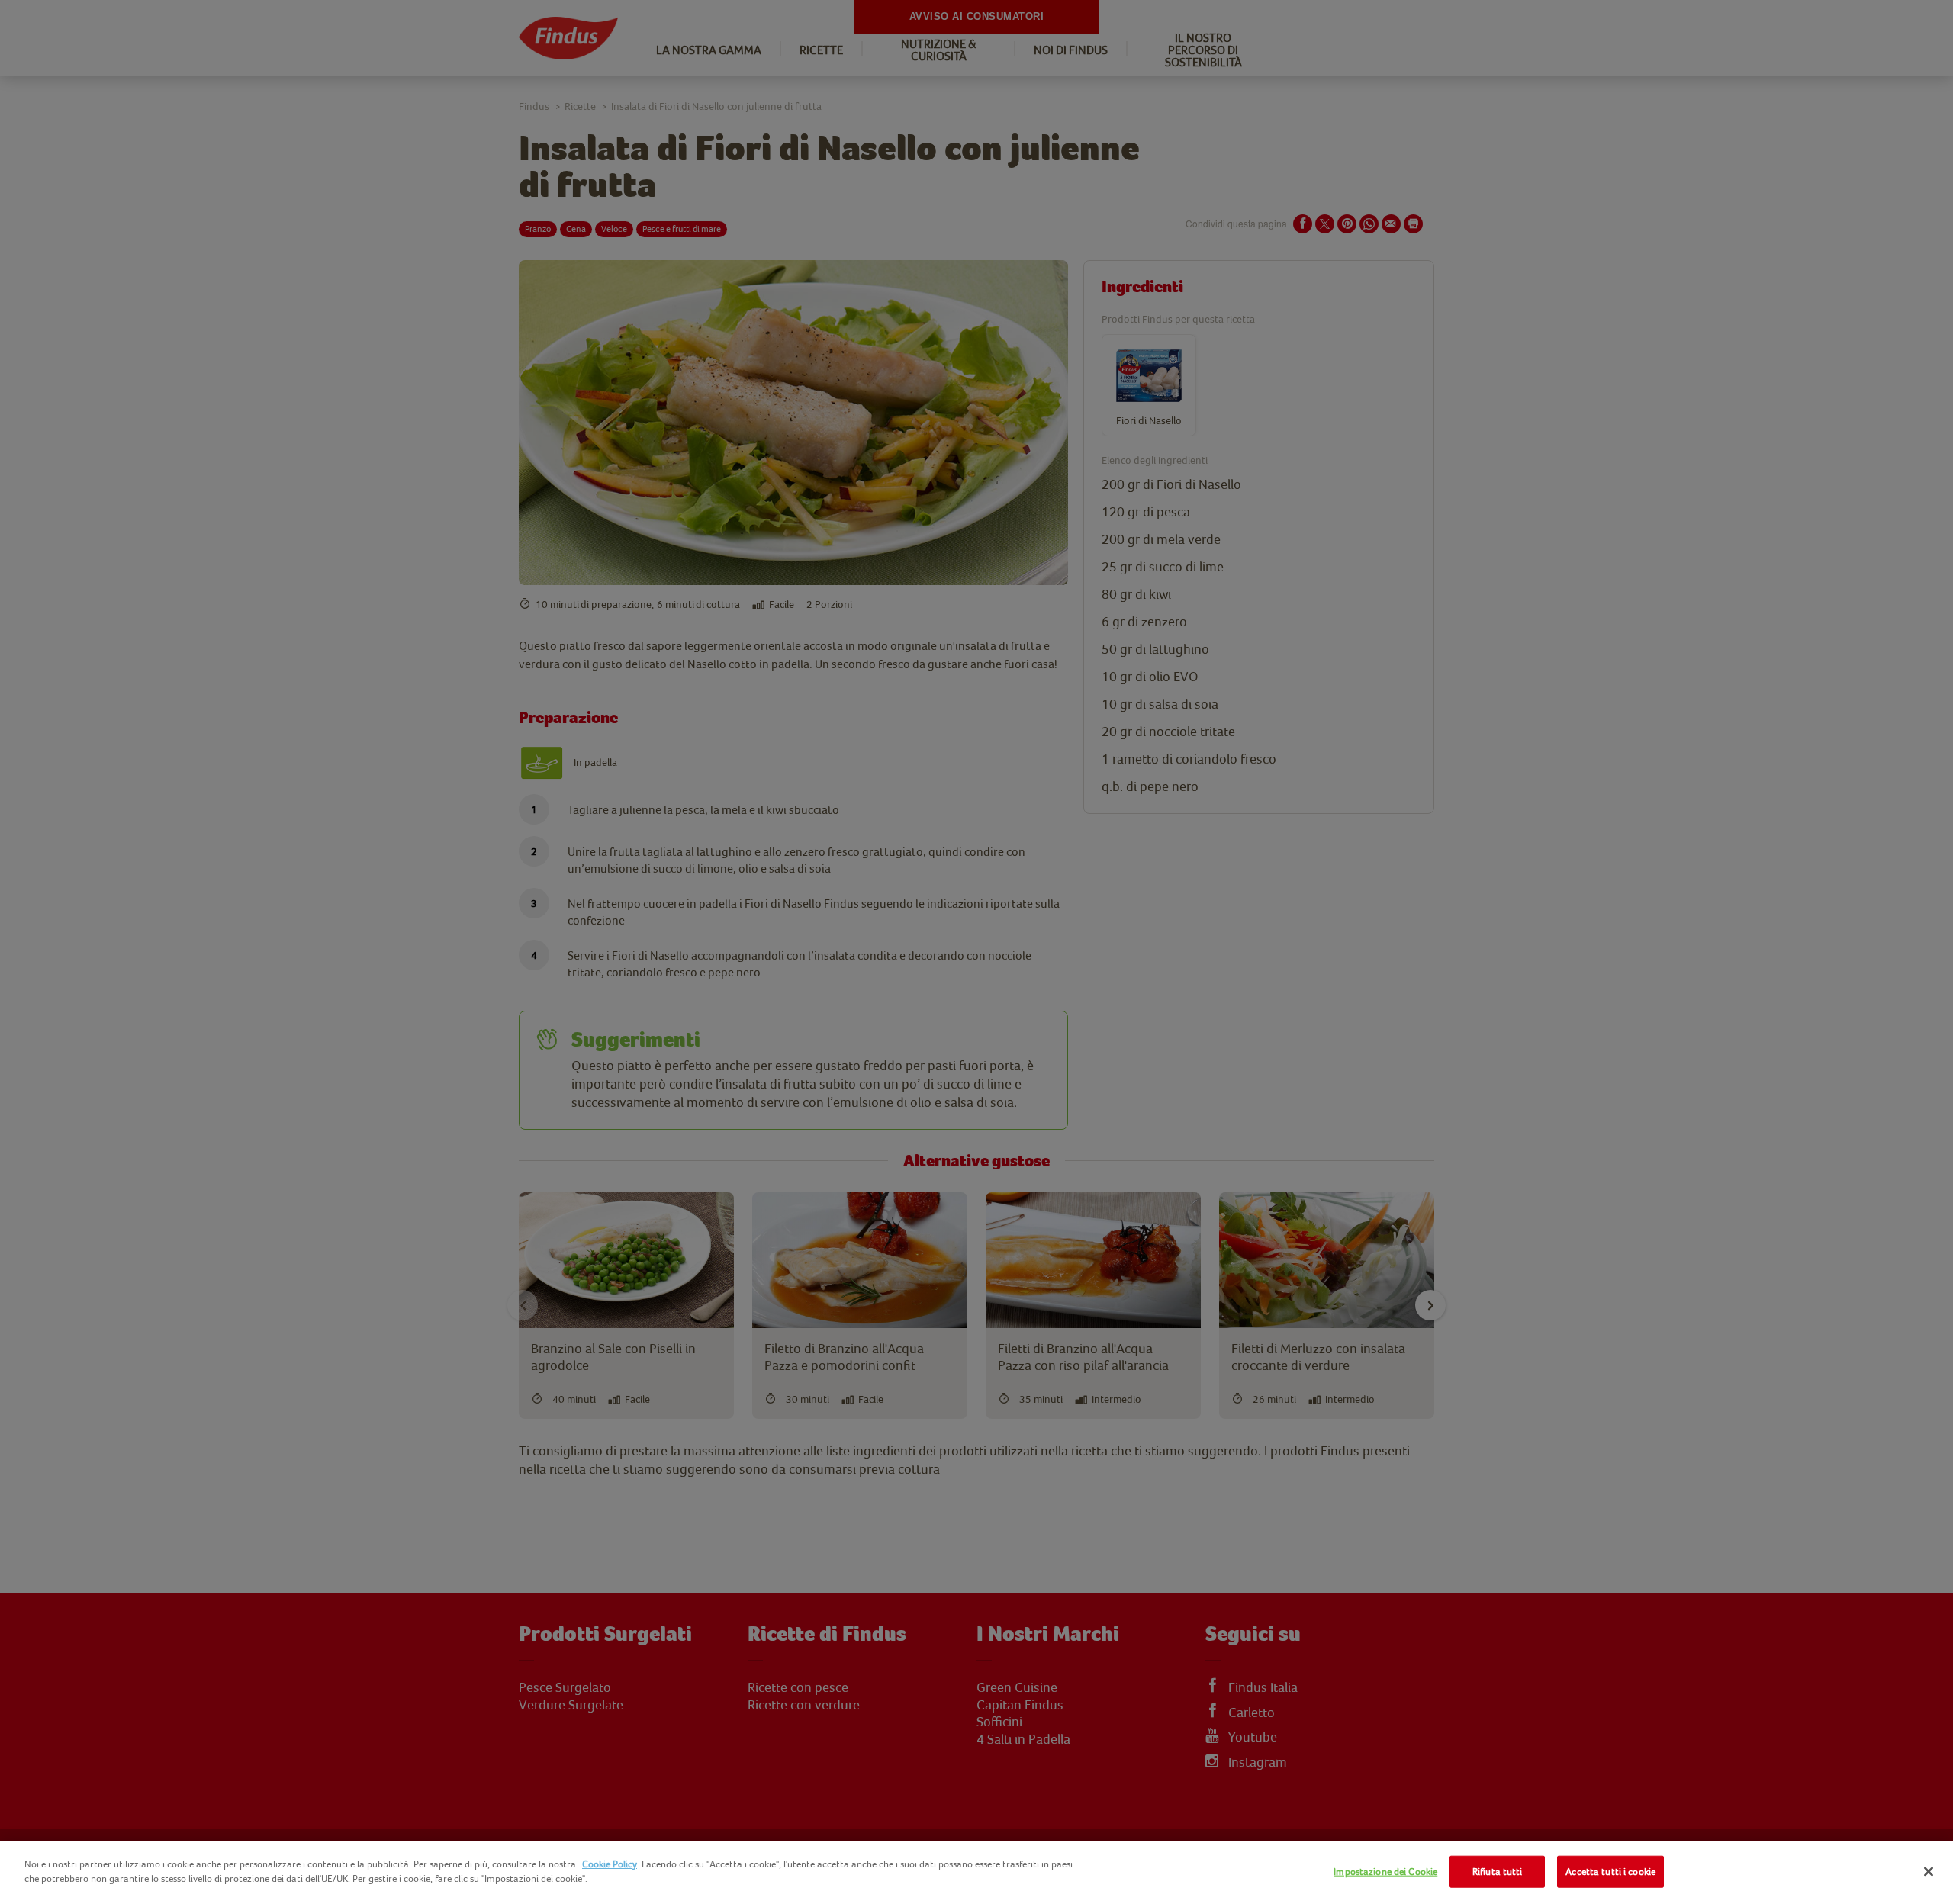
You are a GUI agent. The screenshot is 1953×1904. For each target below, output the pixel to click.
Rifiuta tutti (1498, 1872)
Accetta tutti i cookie (1610, 1872)
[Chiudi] (1929, 1871)
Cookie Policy (610, 1864)
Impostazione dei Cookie (1385, 1872)
